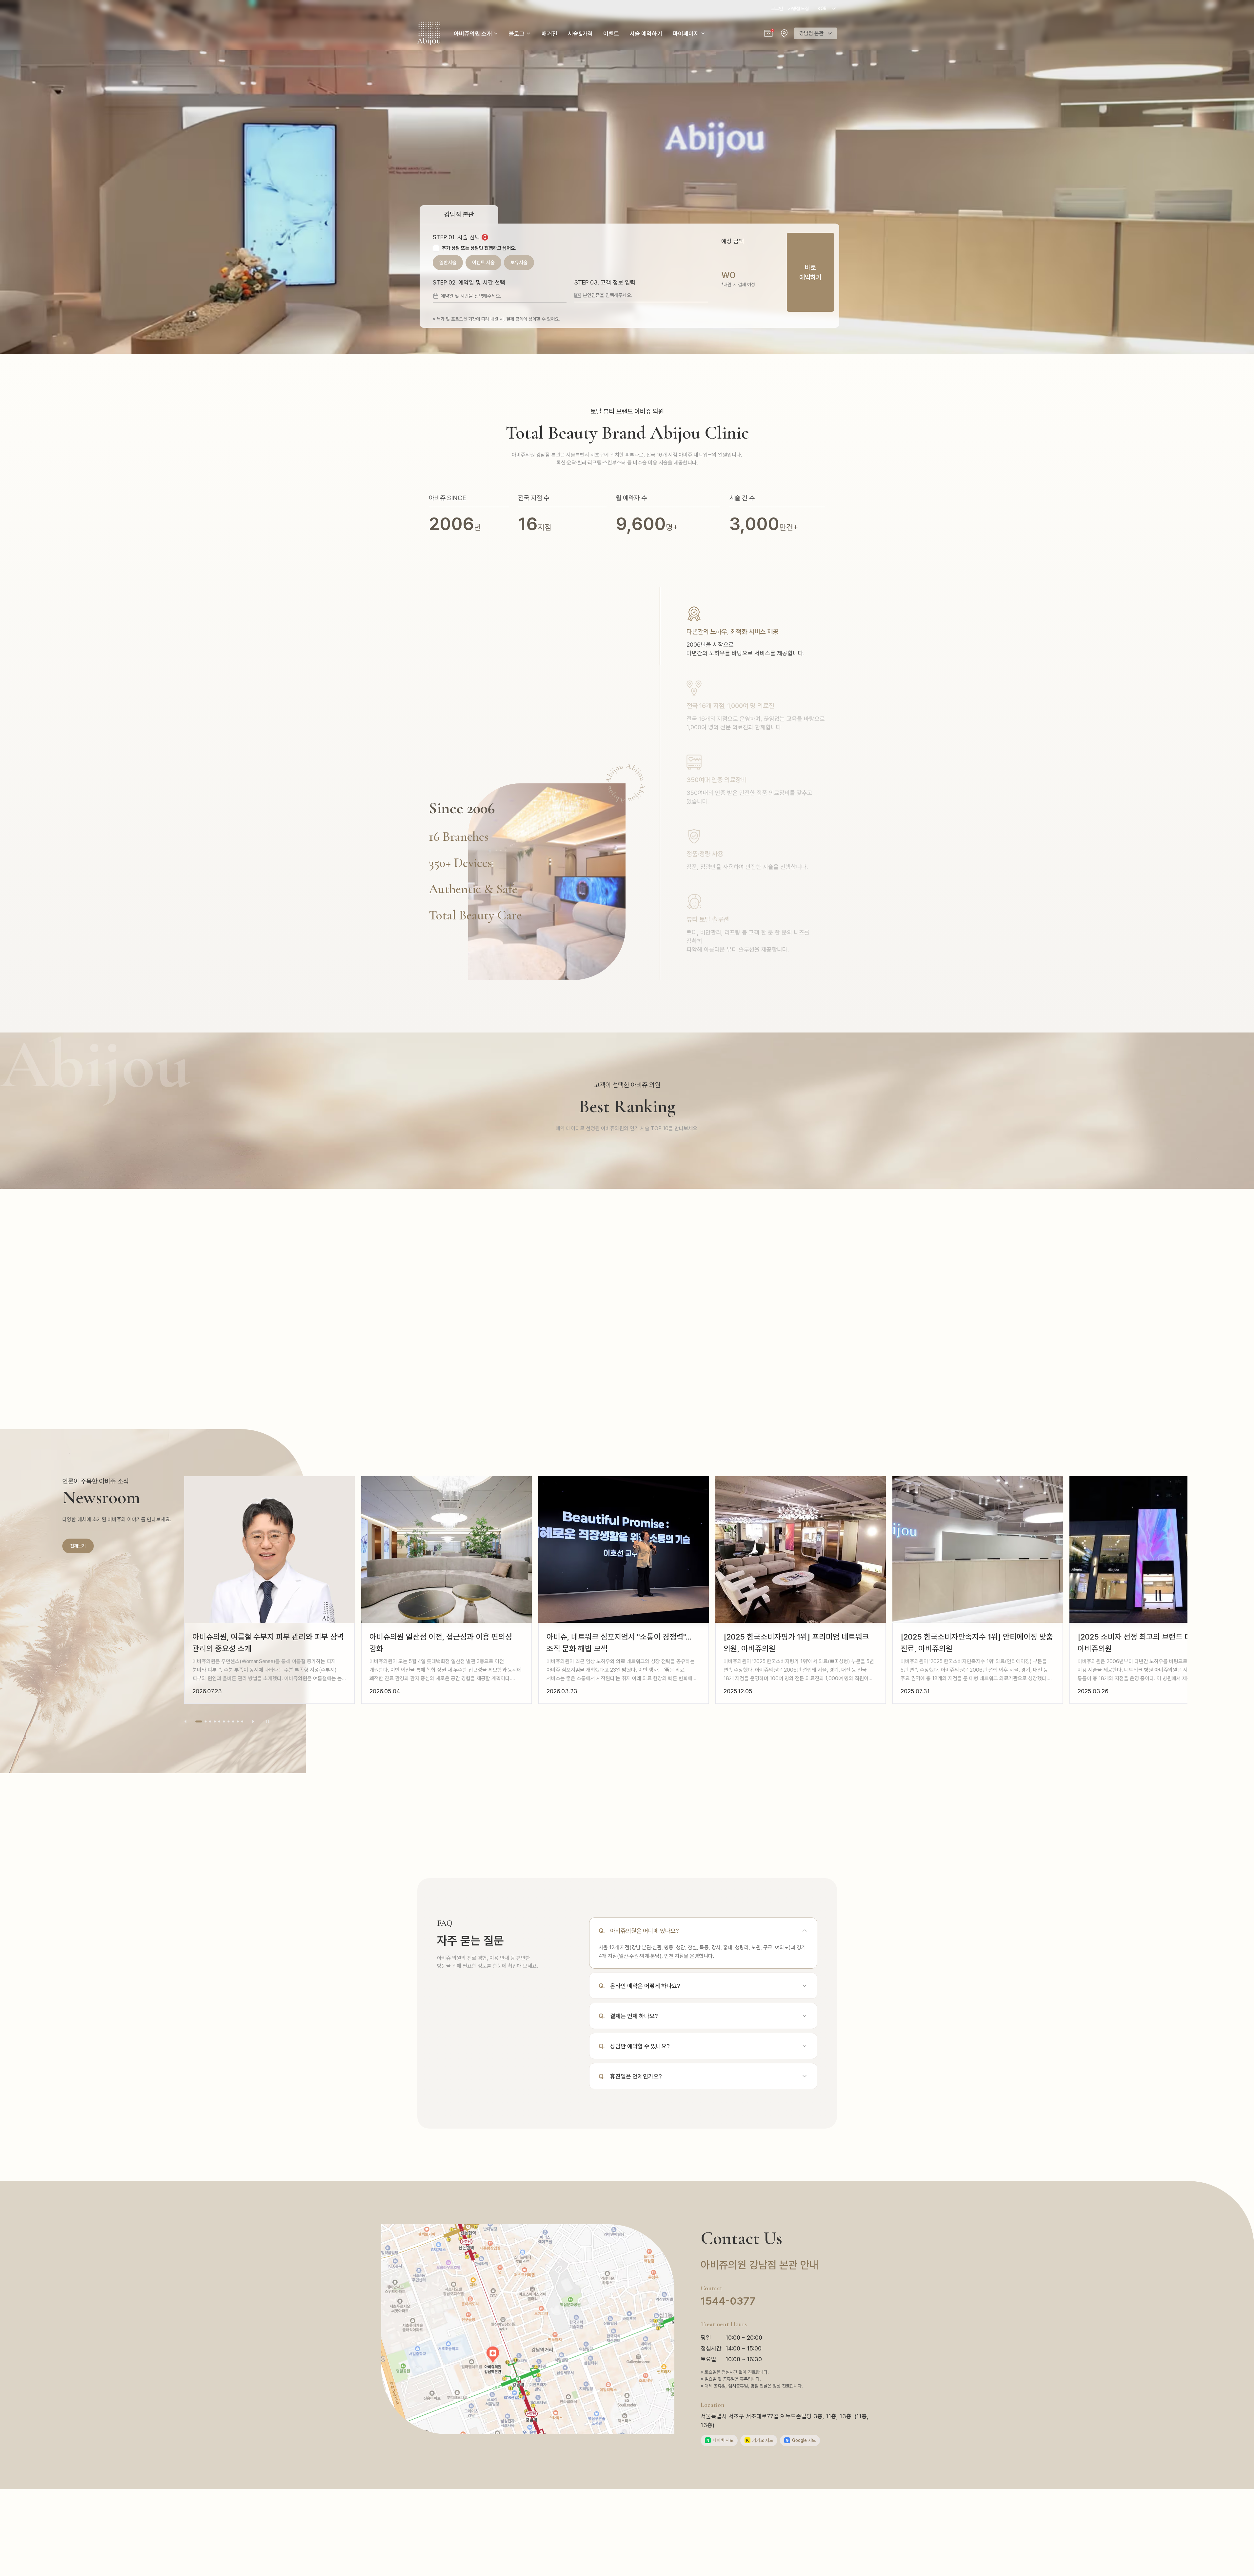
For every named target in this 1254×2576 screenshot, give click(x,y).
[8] (233, 1721)
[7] (229, 1721)
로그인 (777, 9)
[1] (196, 1721)
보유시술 (519, 263)
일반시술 (448, 263)
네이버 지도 (720, 2440)
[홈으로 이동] (429, 33)
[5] (219, 1721)
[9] (238, 1721)
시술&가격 (580, 34)
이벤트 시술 (483, 263)
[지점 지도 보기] (784, 33)
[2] (201, 1721)
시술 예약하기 (646, 34)
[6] (224, 1721)
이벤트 (611, 34)
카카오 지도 (760, 2440)
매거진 (549, 34)
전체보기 (78, 1546)
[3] (208, 1721)
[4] (215, 1721)
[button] (768, 33)
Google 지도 (801, 2440)
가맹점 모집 (798, 9)
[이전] (186, 1721)
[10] (242, 1721)
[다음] (253, 1721)
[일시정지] (268, 1721)
